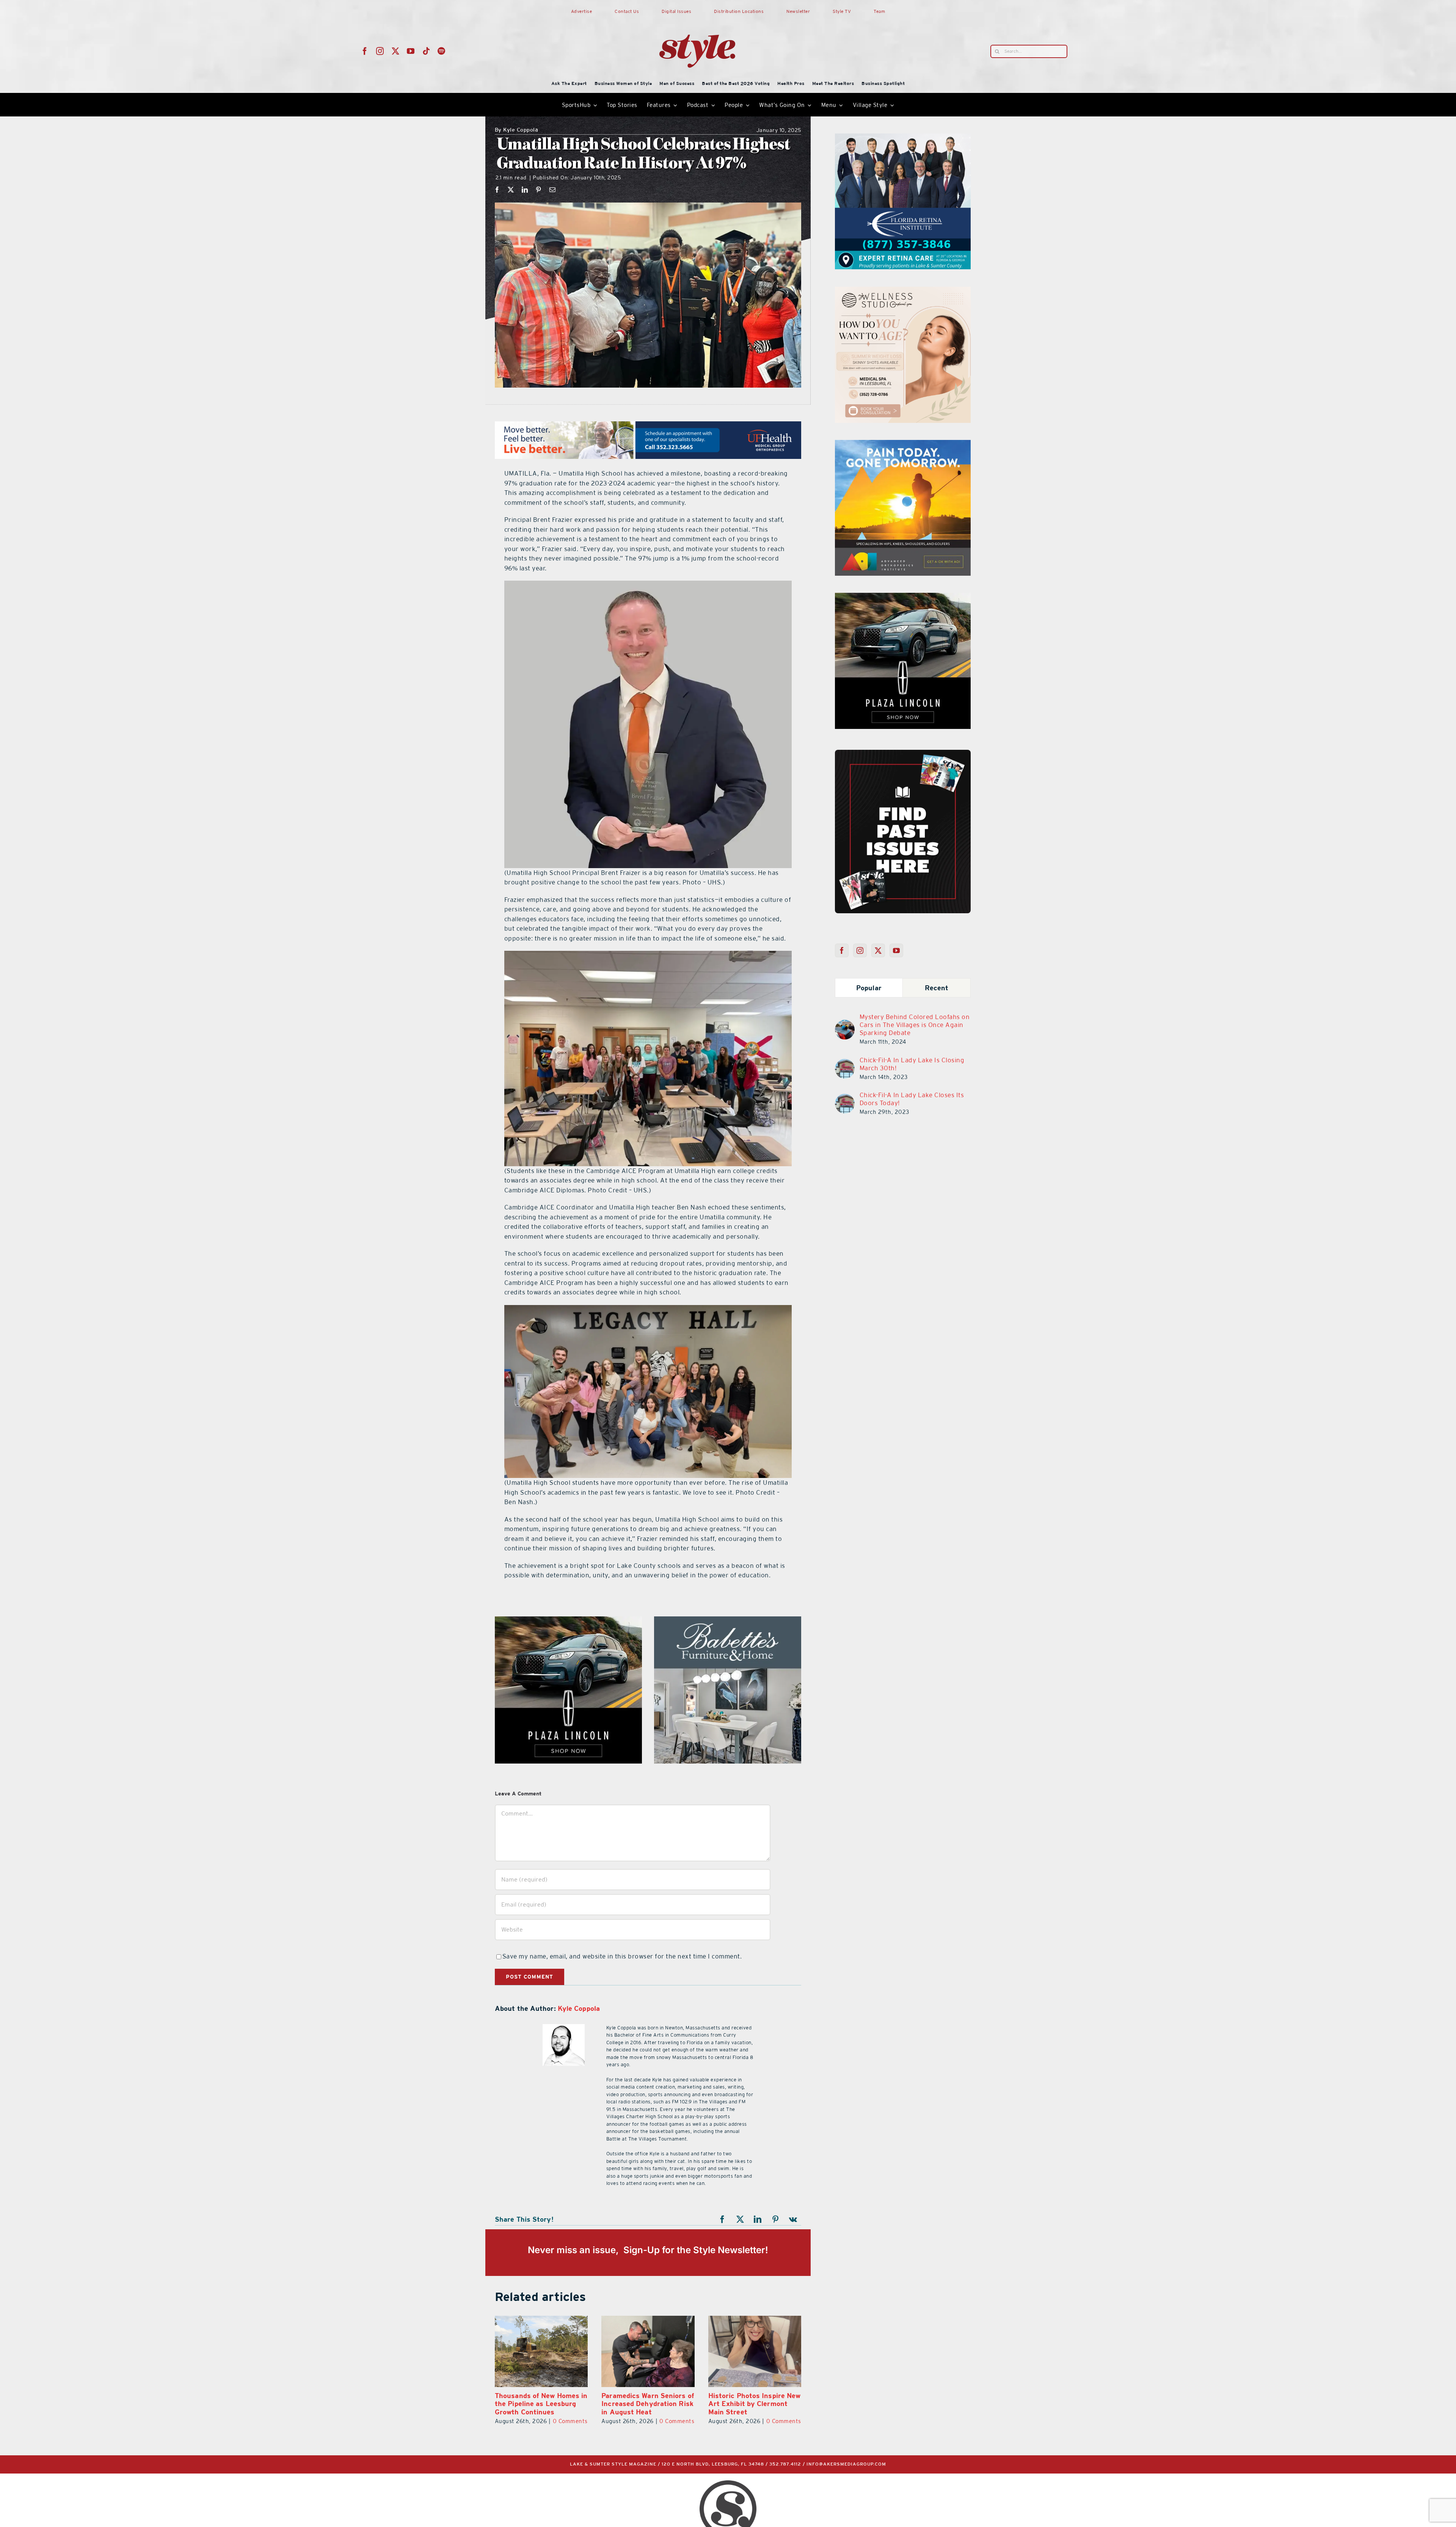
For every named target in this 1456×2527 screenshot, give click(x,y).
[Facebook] (497, 190)
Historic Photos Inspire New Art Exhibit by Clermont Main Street (541, 2404)
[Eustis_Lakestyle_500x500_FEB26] (903, 597)
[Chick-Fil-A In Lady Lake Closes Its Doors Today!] (845, 1098)
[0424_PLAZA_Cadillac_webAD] (568, 1621)
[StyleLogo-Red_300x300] (697, 16)
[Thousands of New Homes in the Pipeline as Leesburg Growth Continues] (648, 2351)
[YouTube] (897, 950)
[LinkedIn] (525, 190)
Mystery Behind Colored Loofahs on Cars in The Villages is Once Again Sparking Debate (915, 1025)
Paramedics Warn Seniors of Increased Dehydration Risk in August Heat (755, 2404)
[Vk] (793, 2219)
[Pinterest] (539, 190)
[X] (511, 190)
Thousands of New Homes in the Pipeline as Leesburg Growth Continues (648, 2404)
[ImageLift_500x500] (728, 1621)
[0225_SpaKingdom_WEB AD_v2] (903, 444)
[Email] (553, 190)
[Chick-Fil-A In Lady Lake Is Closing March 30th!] (845, 1063)
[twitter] (396, 51)
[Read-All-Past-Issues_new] (903, 753)
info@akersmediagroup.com (846, 2464)
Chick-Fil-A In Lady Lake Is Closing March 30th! (912, 1064)
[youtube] (411, 51)
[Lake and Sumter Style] (903, 138)
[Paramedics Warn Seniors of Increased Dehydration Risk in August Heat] (755, 2351)
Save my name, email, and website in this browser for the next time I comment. (622, 1956)
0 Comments (570, 2421)
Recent (937, 988)
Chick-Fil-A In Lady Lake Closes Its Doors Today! (912, 1099)
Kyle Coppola (517, 130)
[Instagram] (860, 950)
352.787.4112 (785, 2464)
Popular (869, 988)
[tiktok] (426, 51)
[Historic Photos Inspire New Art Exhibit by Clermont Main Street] (541, 2351)
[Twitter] (878, 950)
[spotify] (442, 51)
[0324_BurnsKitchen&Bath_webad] (903, 291)
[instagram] (380, 51)
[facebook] (365, 51)
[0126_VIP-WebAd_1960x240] (648, 426)
